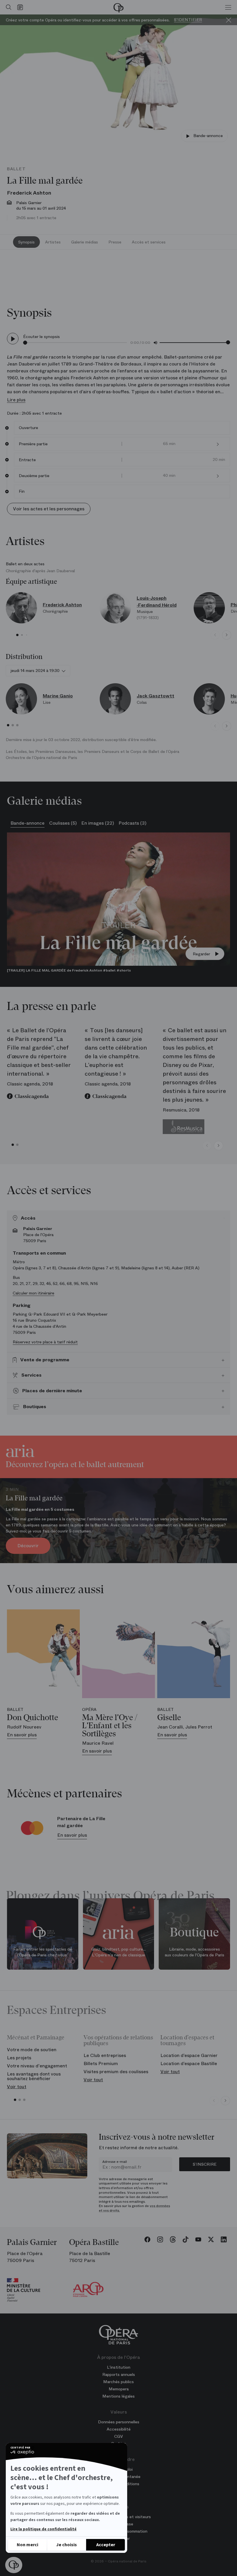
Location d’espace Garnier (189, 2055)
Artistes (53, 242)
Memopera (119, 2389)
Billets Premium (101, 2063)
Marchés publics (118, 2382)
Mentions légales (118, 2396)
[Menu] (228, 7)
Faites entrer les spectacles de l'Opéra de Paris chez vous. (43, 1952)
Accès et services (149, 242)
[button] (14, 2565)
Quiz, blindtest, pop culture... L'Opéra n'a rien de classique (118, 1952)
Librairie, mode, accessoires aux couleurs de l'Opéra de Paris (195, 1952)
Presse (115, 242)
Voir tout (17, 2087)
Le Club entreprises (105, 2055)
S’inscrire (205, 2164)
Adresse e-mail (115, 2162)
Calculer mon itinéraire (34, 1293)
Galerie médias (85, 242)
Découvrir (28, 1546)
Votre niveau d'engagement (37, 2066)
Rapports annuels (119, 2374)
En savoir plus (72, 1835)
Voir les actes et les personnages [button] (49, 509)
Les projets (19, 2058)
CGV (118, 2436)
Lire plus (16, 400)
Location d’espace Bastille (189, 2063)
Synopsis (26, 242)
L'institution (119, 2367)
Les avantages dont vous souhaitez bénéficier (34, 2076)
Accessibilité (119, 2429)
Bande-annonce (208, 136)
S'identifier (188, 20)
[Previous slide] (215, 635)
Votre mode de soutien (32, 2050)
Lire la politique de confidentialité (43, 2529)
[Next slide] (227, 635)
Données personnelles (119, 2422)
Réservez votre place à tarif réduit (45, 1342)
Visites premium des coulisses (116, 2072)
